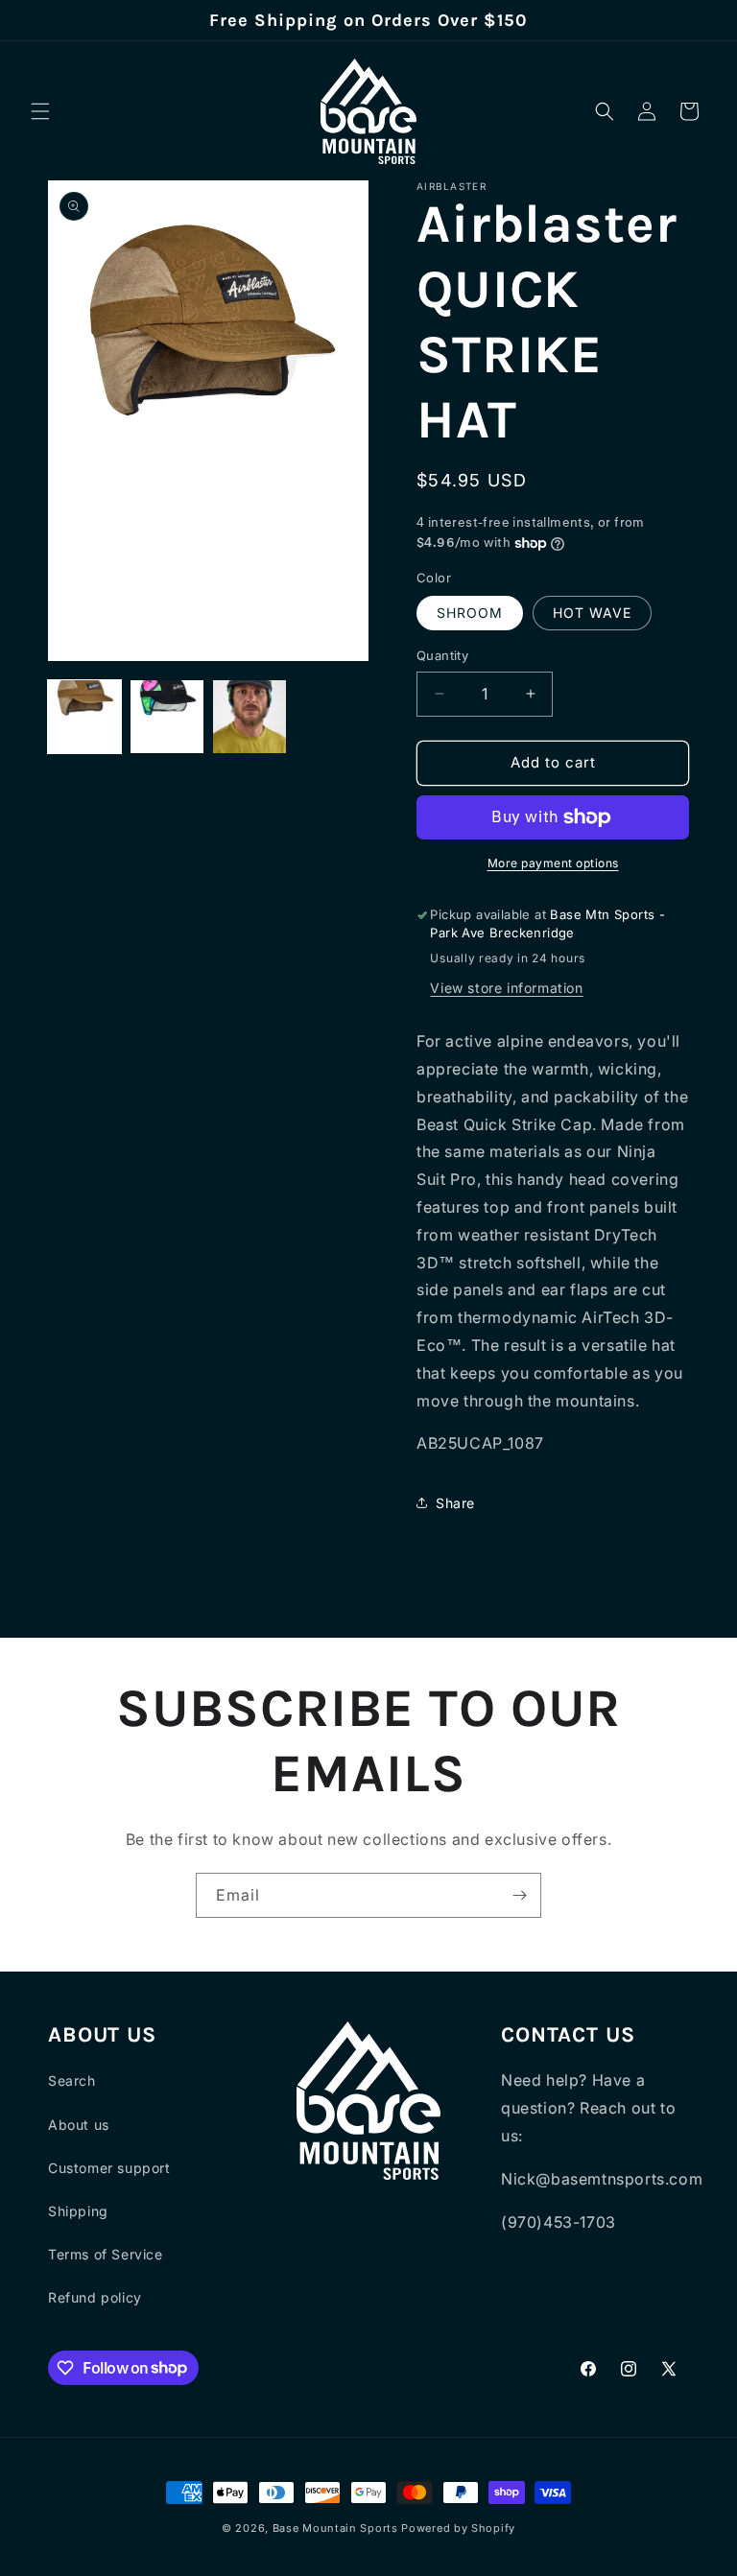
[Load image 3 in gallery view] (250, 717)
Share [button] (455, 1503)
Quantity (442, 655)
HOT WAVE (592, 613)
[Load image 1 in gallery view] (84, 717)
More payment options (553, 863)
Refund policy (95, 2297)
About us (79, 2125)
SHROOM (470, 613)
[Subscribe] (519, 1895)
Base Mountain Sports (335, 2528)
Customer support (109, 2168)
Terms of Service (106, 2254)
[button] (40, 111)
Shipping (78, 2211)
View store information (506, 988)
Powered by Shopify (458, 2528)
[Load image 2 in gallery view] (167, 717)
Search (72, 2080)
